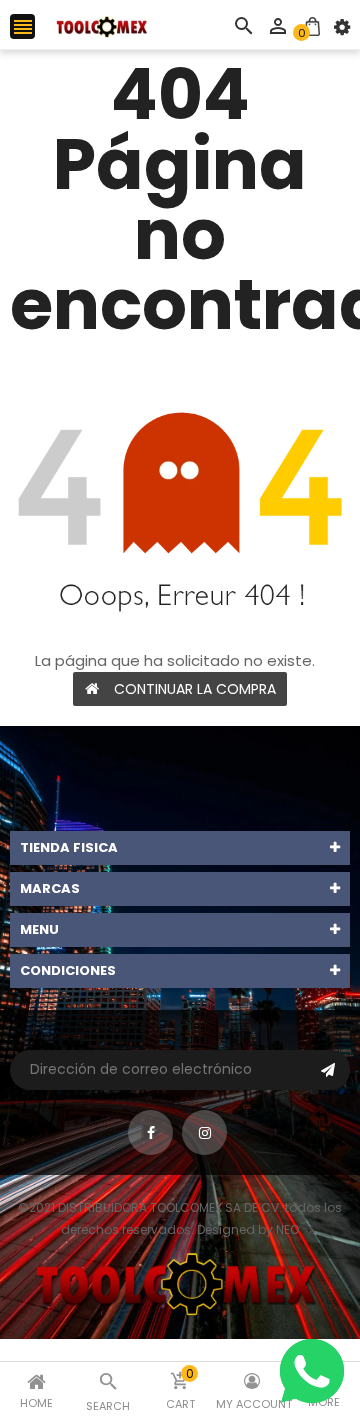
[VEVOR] (180, 1282)
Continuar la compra (195, 689)
